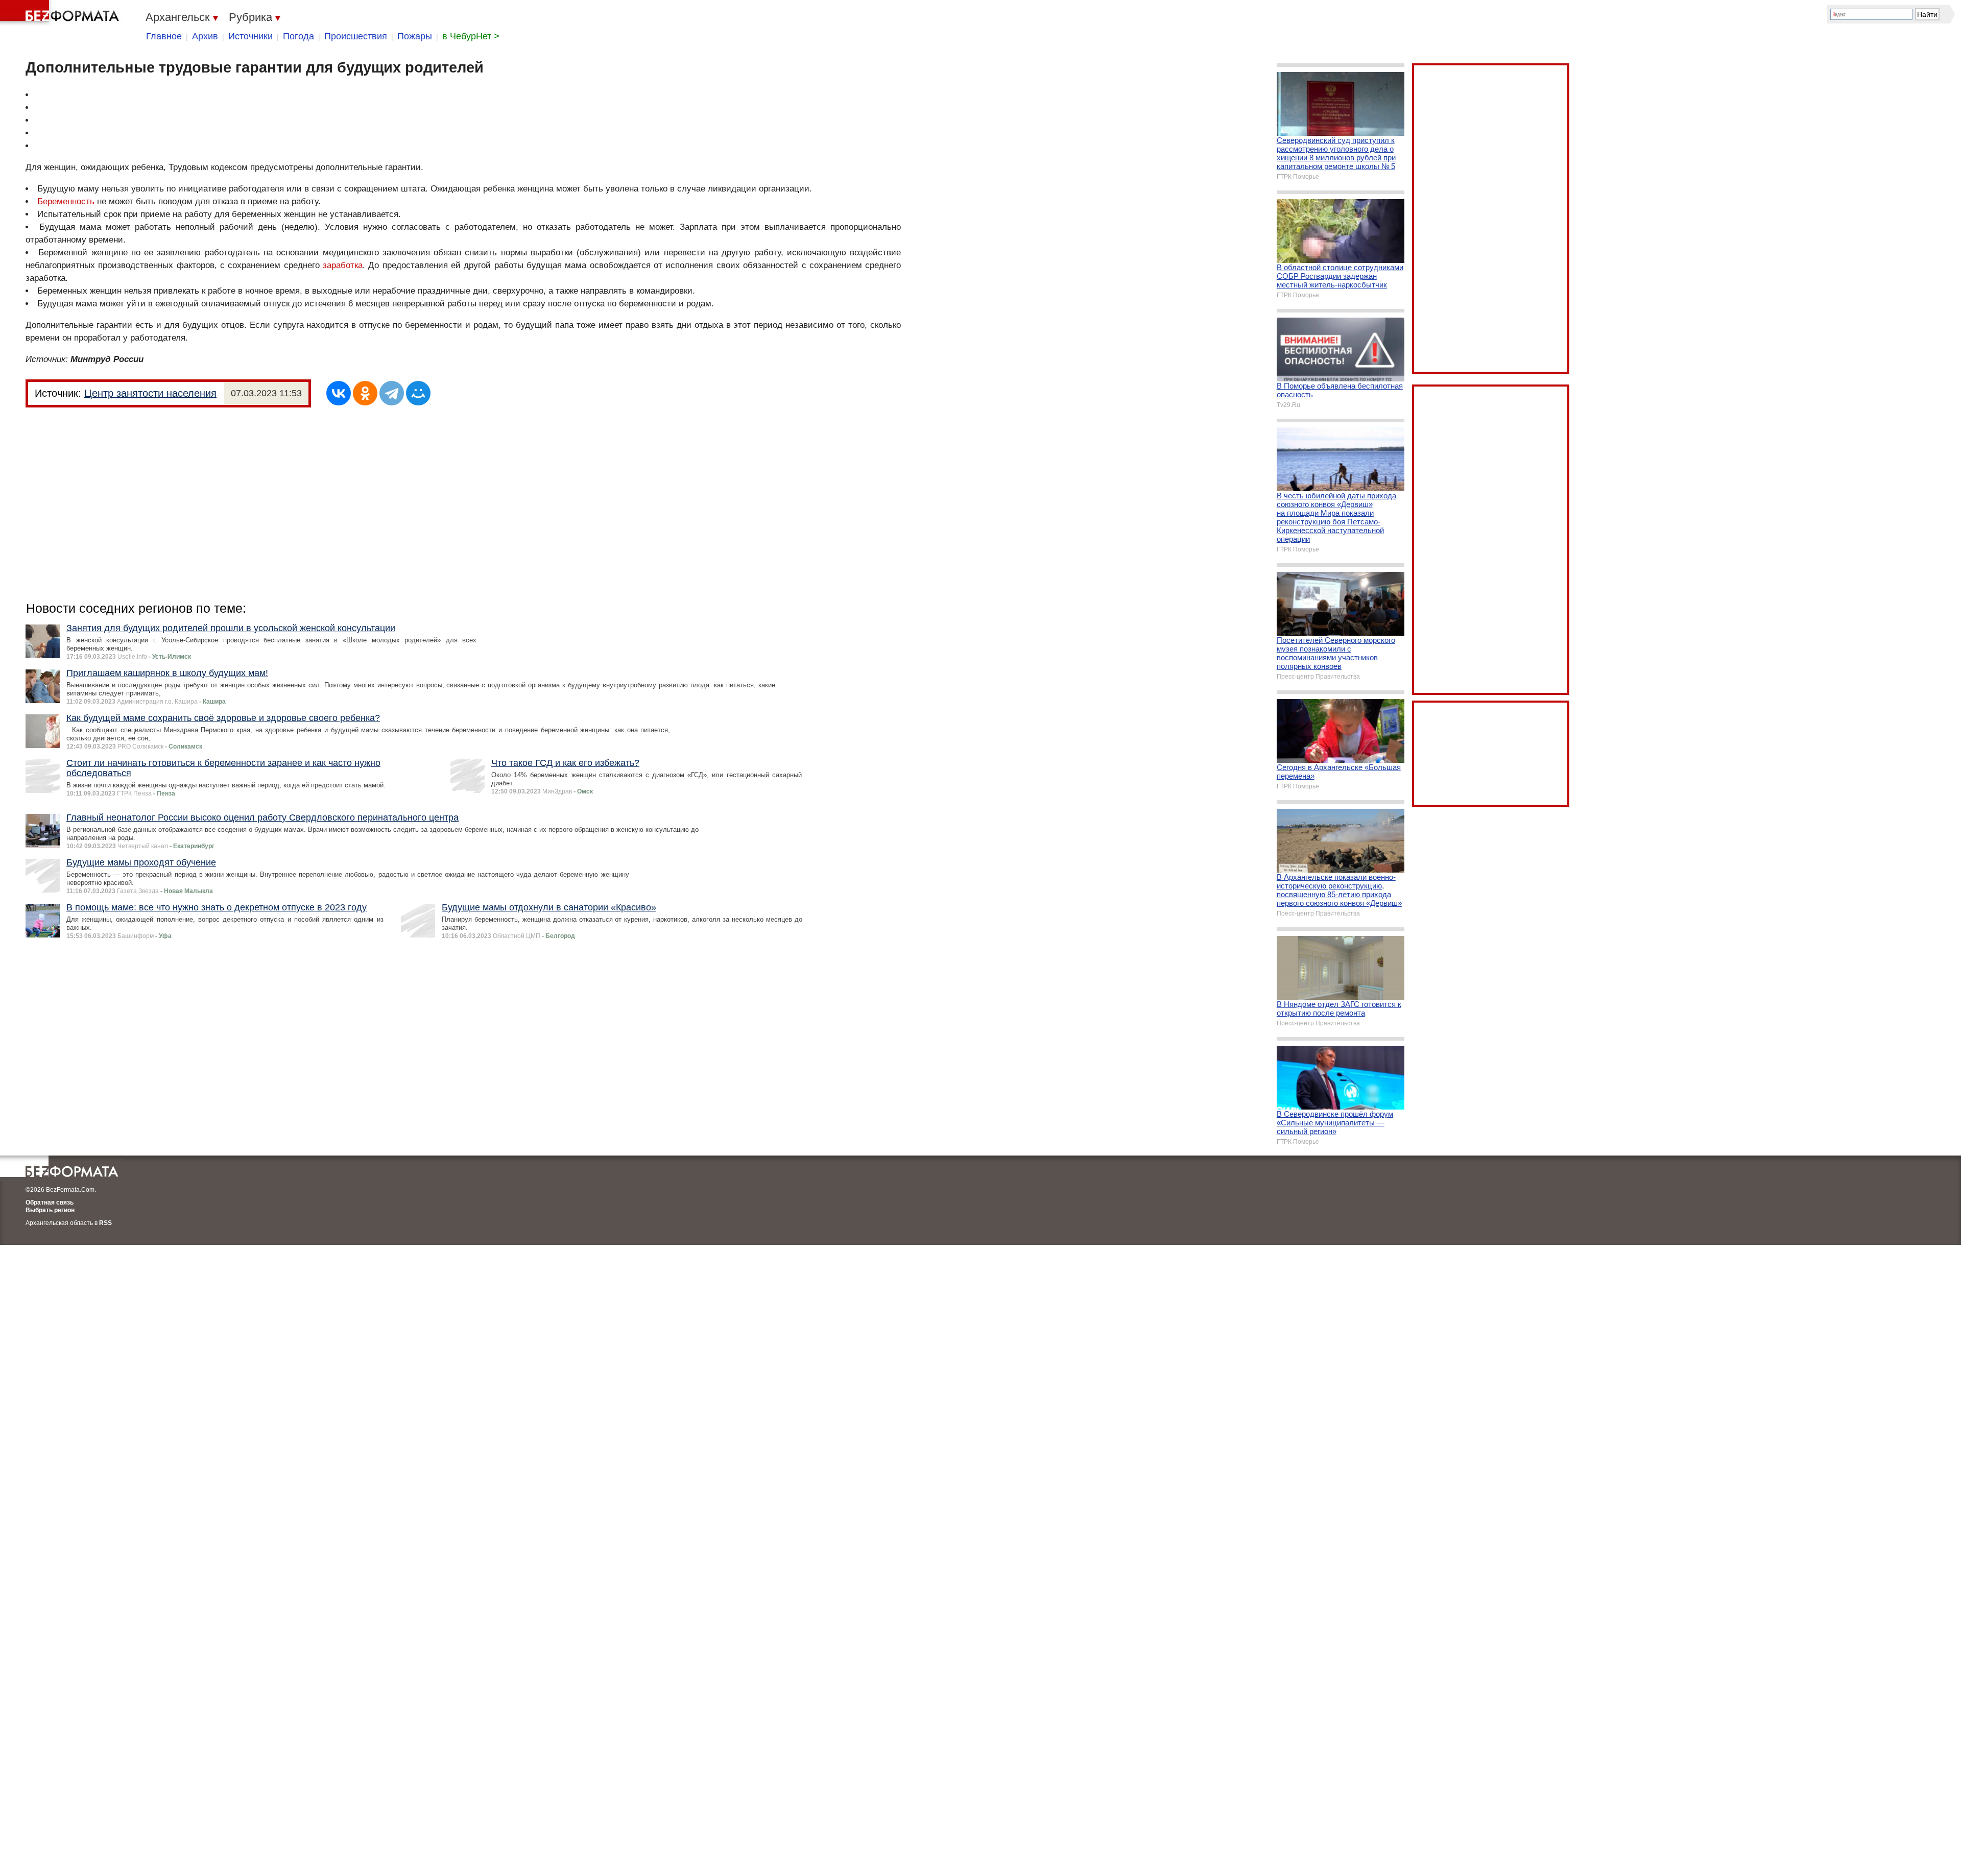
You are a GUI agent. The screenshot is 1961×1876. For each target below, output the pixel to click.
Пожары (415, 36)
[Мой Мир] (418, 393)
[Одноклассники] (365, 393)
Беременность (66, 201)
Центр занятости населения (150, 393)
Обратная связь (50, 1202)
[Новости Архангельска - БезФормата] (61, 13)
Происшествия (356, 36)
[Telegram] (392, 393)
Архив (205, 36)
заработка (343, 265)
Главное (164, 36)
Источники (250, 36)
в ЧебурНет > (471, 36)
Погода (298, 36)
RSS (105, 1223)
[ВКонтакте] (339, 393)
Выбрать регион (50, 1210)
